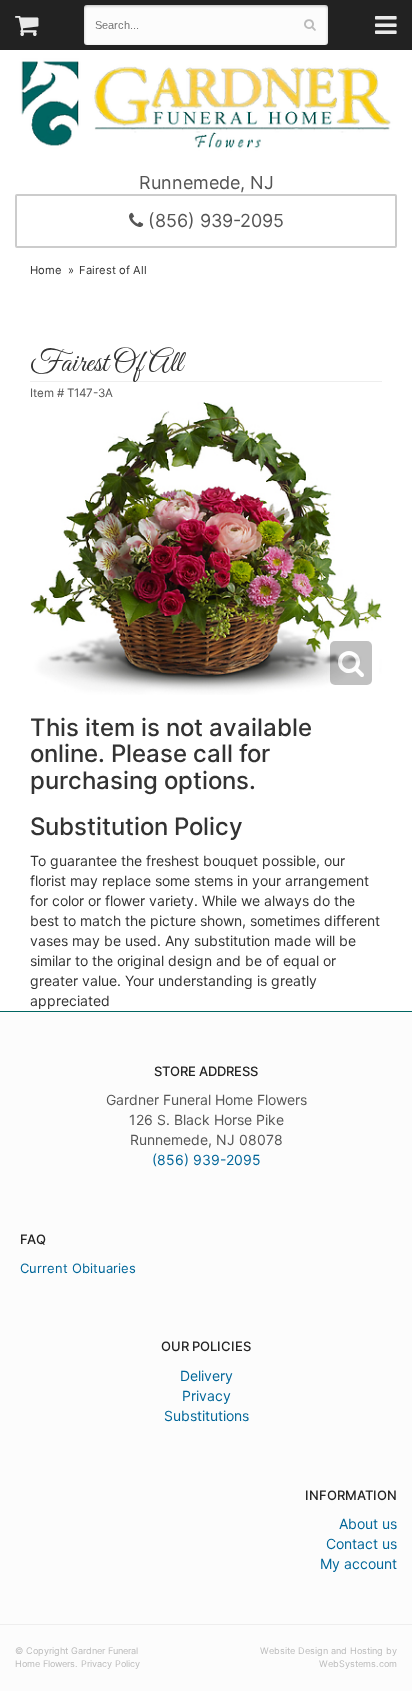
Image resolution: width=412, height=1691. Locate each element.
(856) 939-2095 (213, 220)
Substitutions (206, 1415)
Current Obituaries (78, 1268)
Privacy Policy (110, 1663)
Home (46, 270)
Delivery (206, 1375)
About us (368, 1523)
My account (358, 1563)
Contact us (361, 1543)
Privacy (206, 1395)
